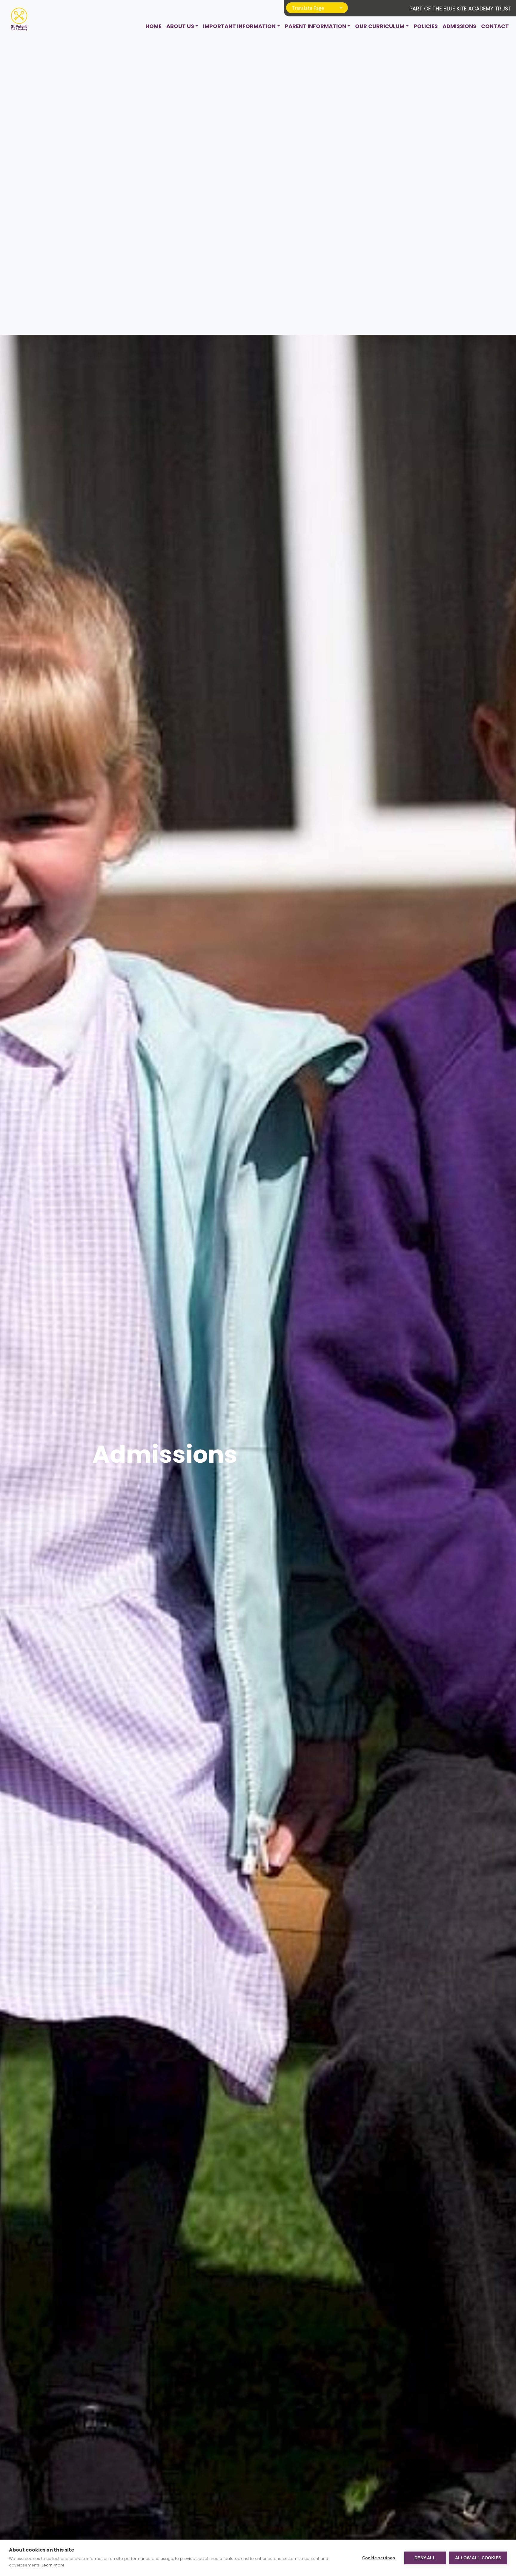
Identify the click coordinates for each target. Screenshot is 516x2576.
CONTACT (495, 26)
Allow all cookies (478, 2558)
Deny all (425, 2558)
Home (153, 26)
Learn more (53, 2565)
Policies (426, 26)
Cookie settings (379, 2558)
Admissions (459, 26)
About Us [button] (180, 26)
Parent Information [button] (315, 26)
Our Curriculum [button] (380, 26)
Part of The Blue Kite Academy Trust (460, 9)
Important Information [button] (239, 26)
